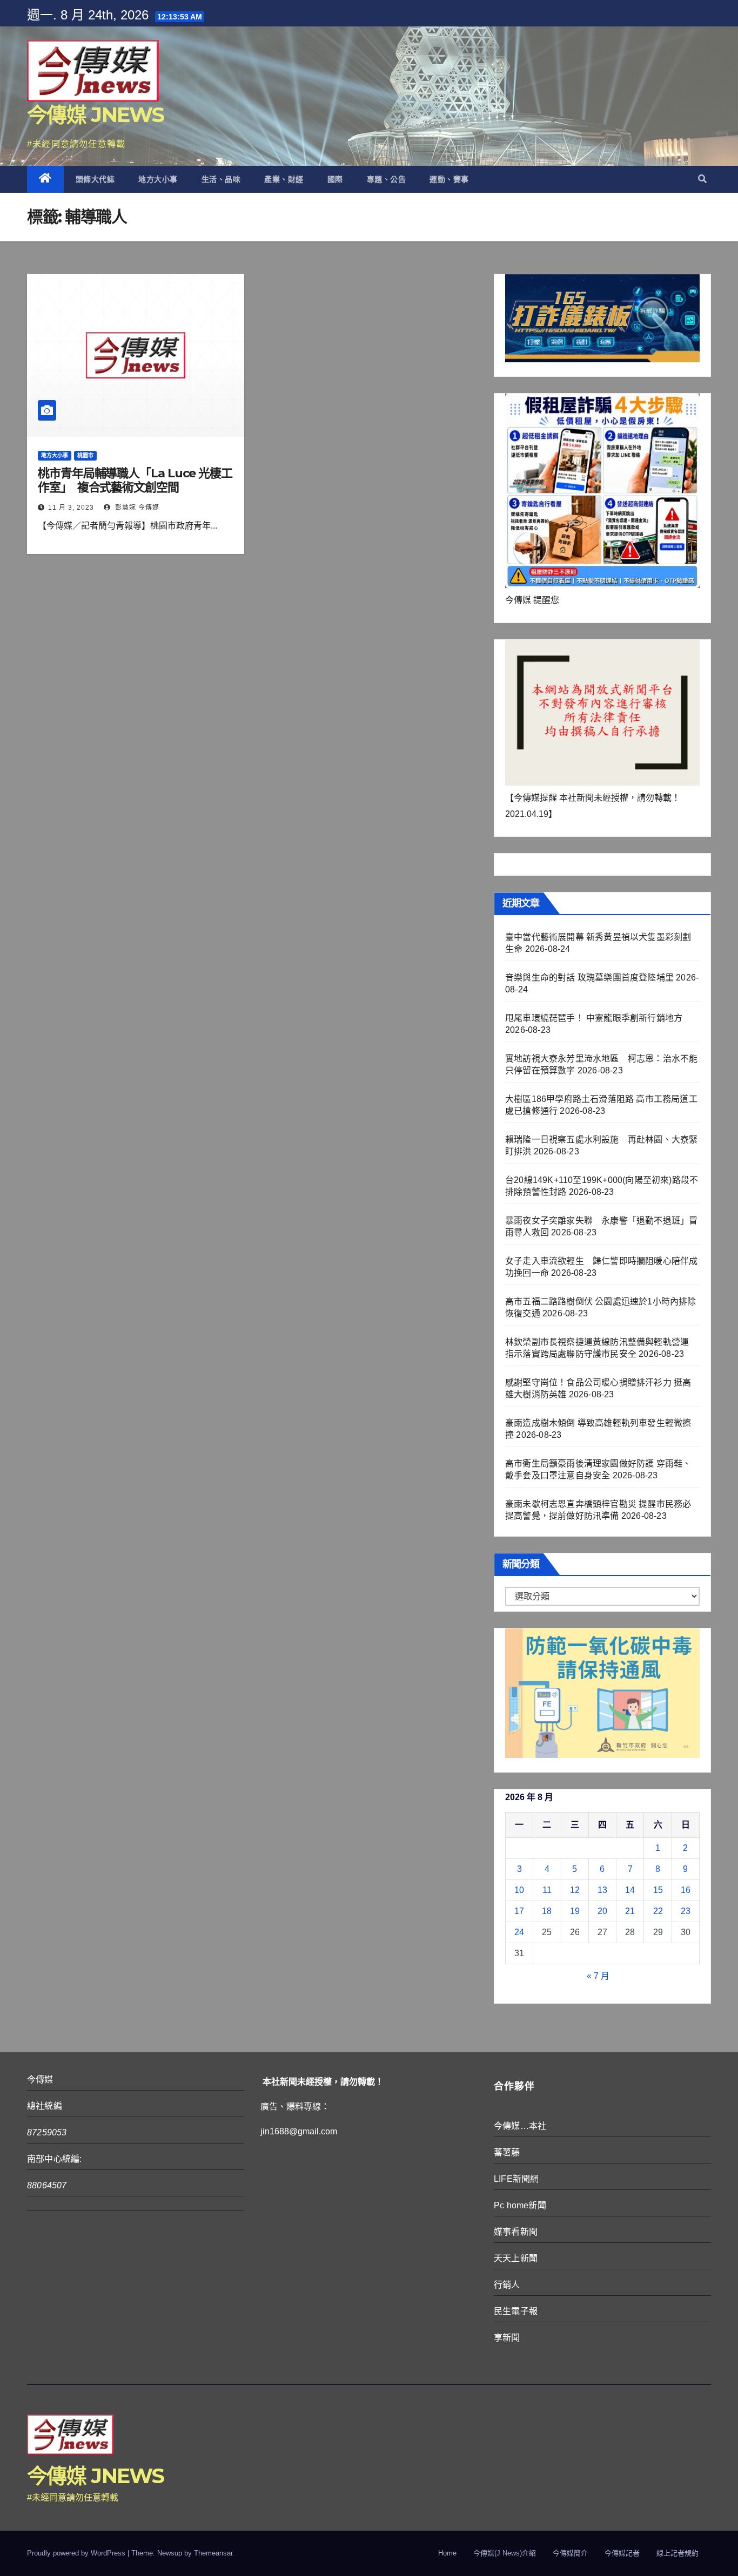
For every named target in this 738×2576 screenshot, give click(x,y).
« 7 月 (598, 1976)
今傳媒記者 (622, 2553)
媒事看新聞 (516, 2232)
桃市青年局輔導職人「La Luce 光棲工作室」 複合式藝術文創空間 (135, 480)
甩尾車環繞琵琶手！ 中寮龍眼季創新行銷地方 (594, 1018)
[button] (702, 179)
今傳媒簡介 (570, 2553)
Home (447, 2553)
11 (547, 1890)
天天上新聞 (516, 2258)
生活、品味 (221, 179)
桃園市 (85, 455)
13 (602, 1890)
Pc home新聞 (520, 2205)
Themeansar (213, 2553)
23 (686, 1911)
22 (658, 1911)
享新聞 (507, 2338)
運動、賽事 (449, 179)
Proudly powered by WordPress (77, 2553)
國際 (335, 179)
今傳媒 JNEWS (96, 115)
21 (630, 1911)
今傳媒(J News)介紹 (505, 2553)
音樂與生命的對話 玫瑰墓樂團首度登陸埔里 (589, 978)
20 (602, 1911)
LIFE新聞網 (516, 2179)
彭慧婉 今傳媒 (136, 508)
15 (658, 1890)
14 (630, 1890)
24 (519, 1932)
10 (519, 1890)
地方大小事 (158, 179)
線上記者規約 (677, 2553)
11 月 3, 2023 (71, 508)
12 (575, 1890)
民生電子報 (516, 2311)
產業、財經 (284, 179)
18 (547, 1911)
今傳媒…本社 (520, 2126)
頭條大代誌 (95, 179)
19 (575, 1911)
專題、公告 (387, 179)
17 (519, 1911)
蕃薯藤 (507, 2152)
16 (686, 1890)
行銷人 (507, 2285)
